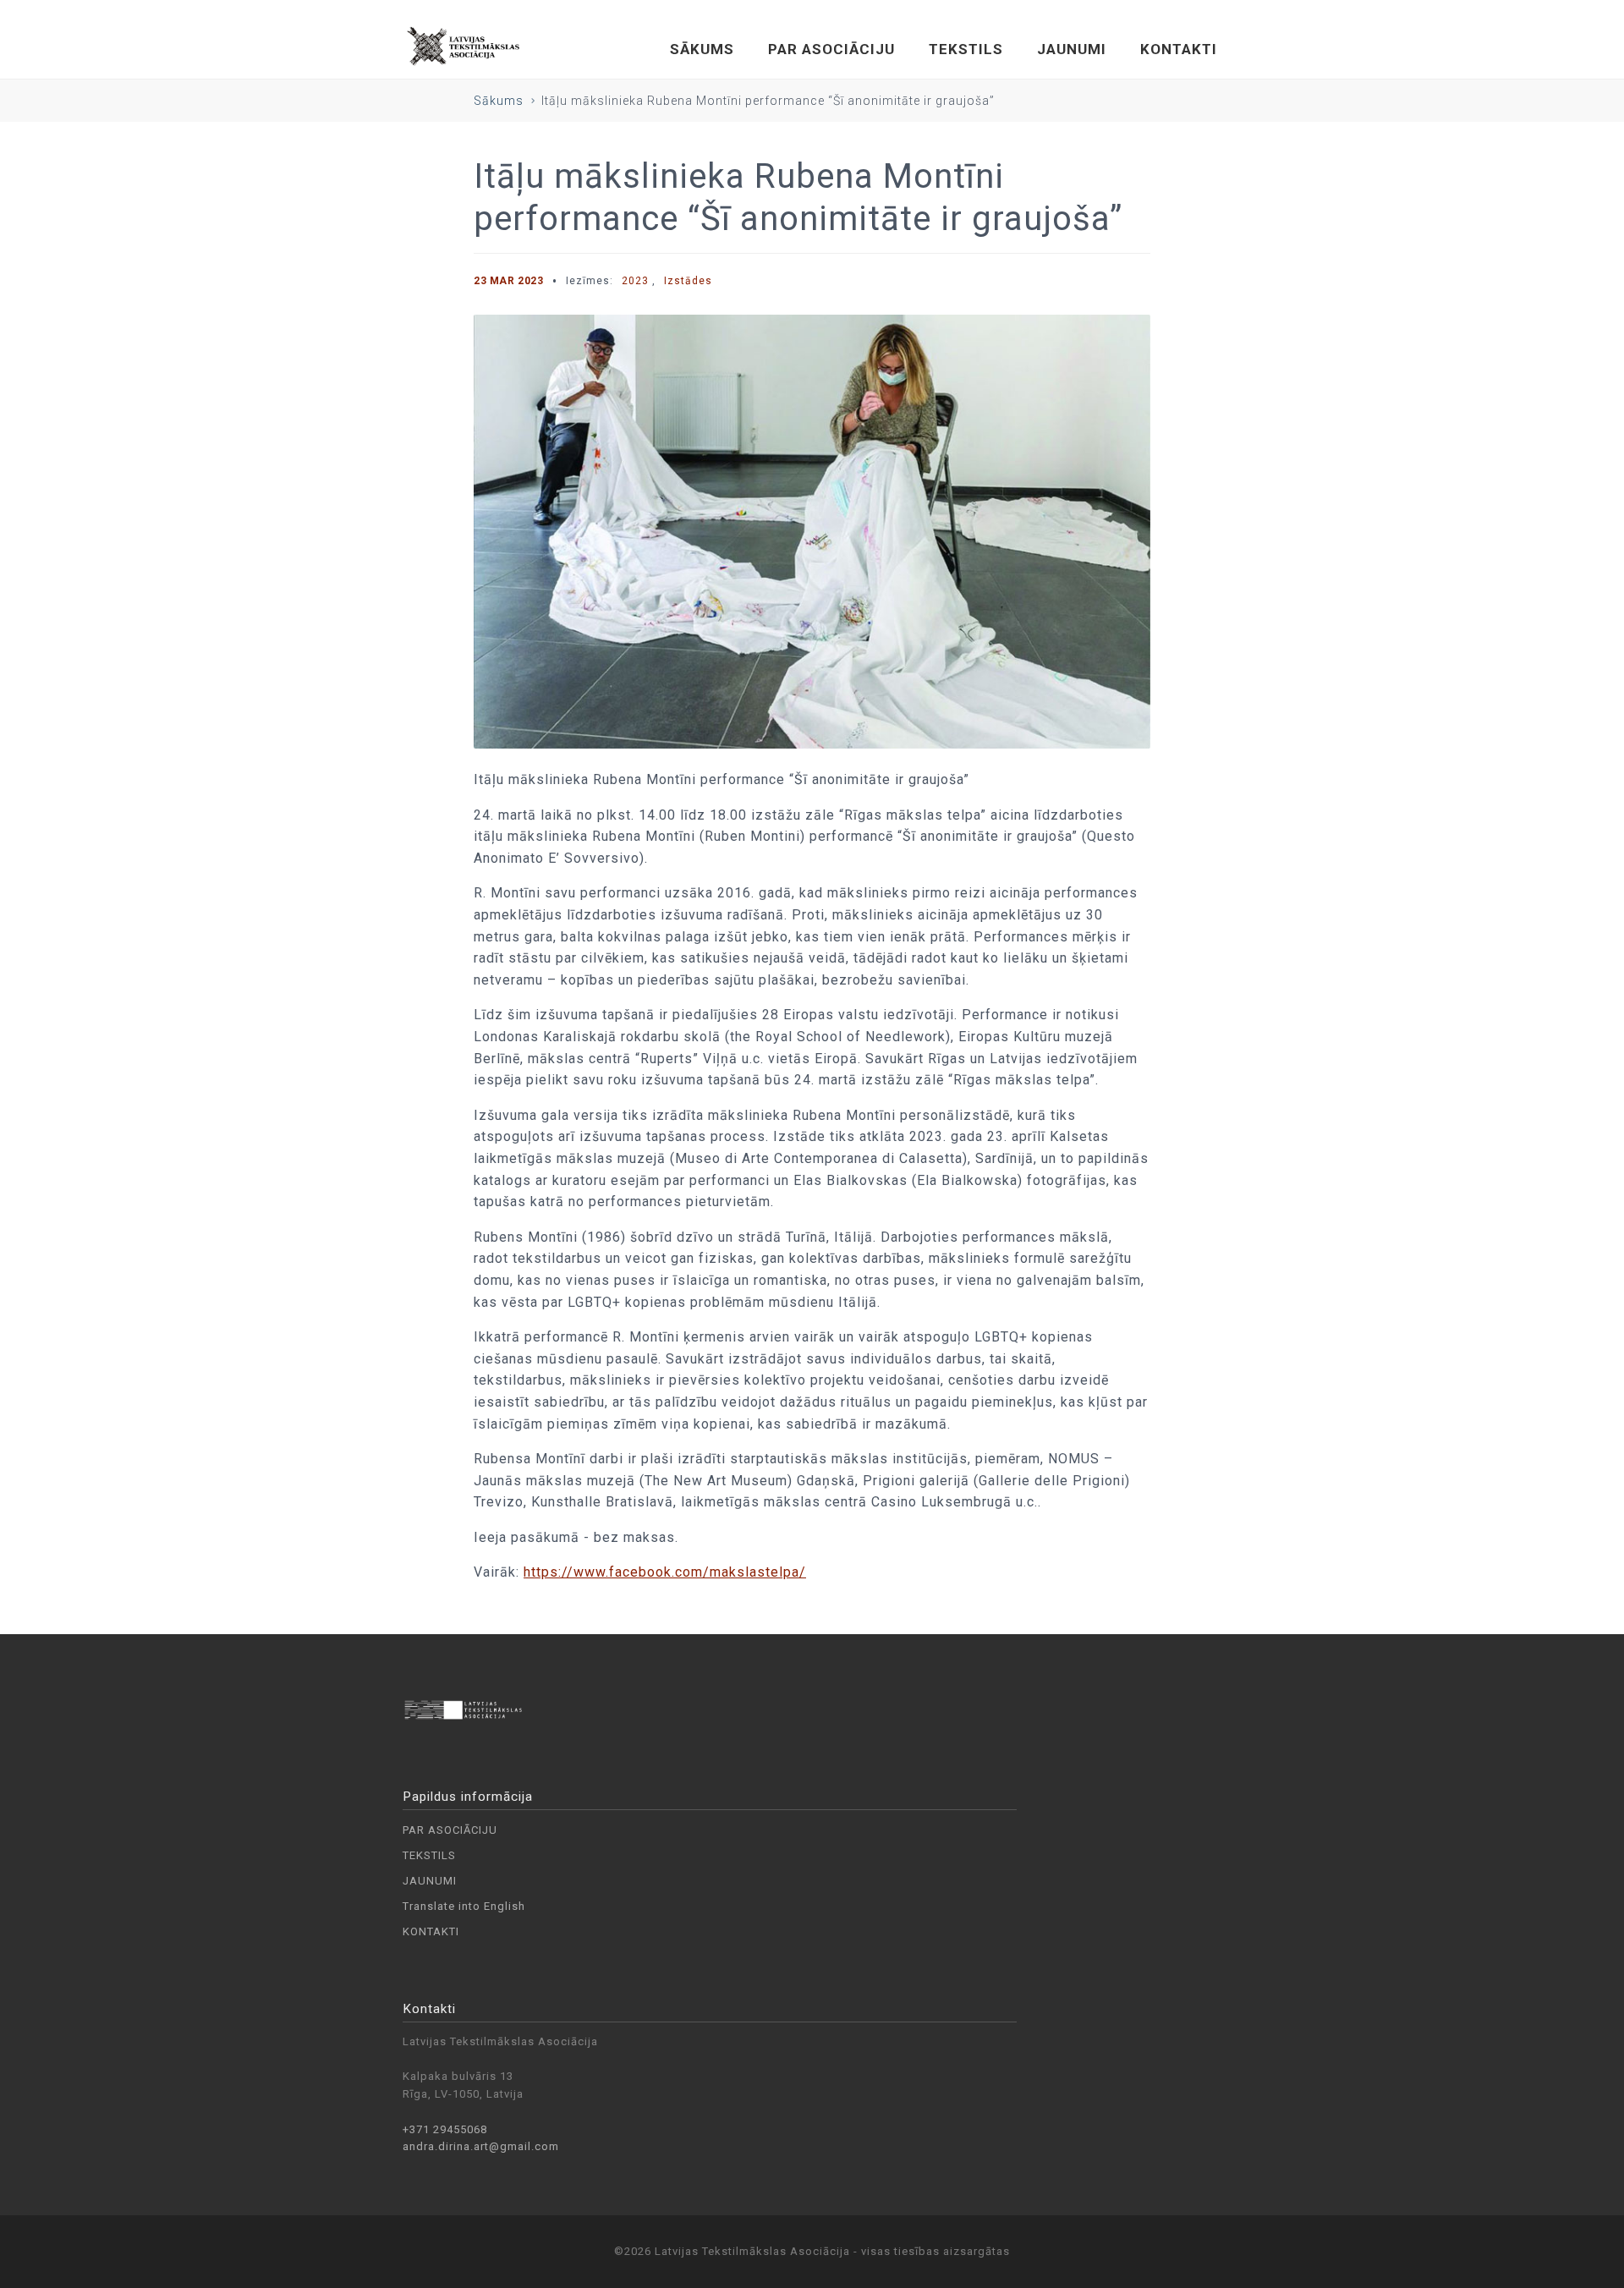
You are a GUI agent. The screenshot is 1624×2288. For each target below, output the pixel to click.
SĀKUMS (702, 49)
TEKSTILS (966, 49)
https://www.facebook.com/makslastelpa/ (665, 1572)
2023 (635, 281)
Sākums (499, 101)
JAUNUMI (1072, 49)
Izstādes (688, 281)
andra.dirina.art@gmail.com (481, 2146)
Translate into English (464, 1906)
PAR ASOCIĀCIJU (831, 49)
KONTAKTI (1179, 49)
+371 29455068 (445, 2129)
